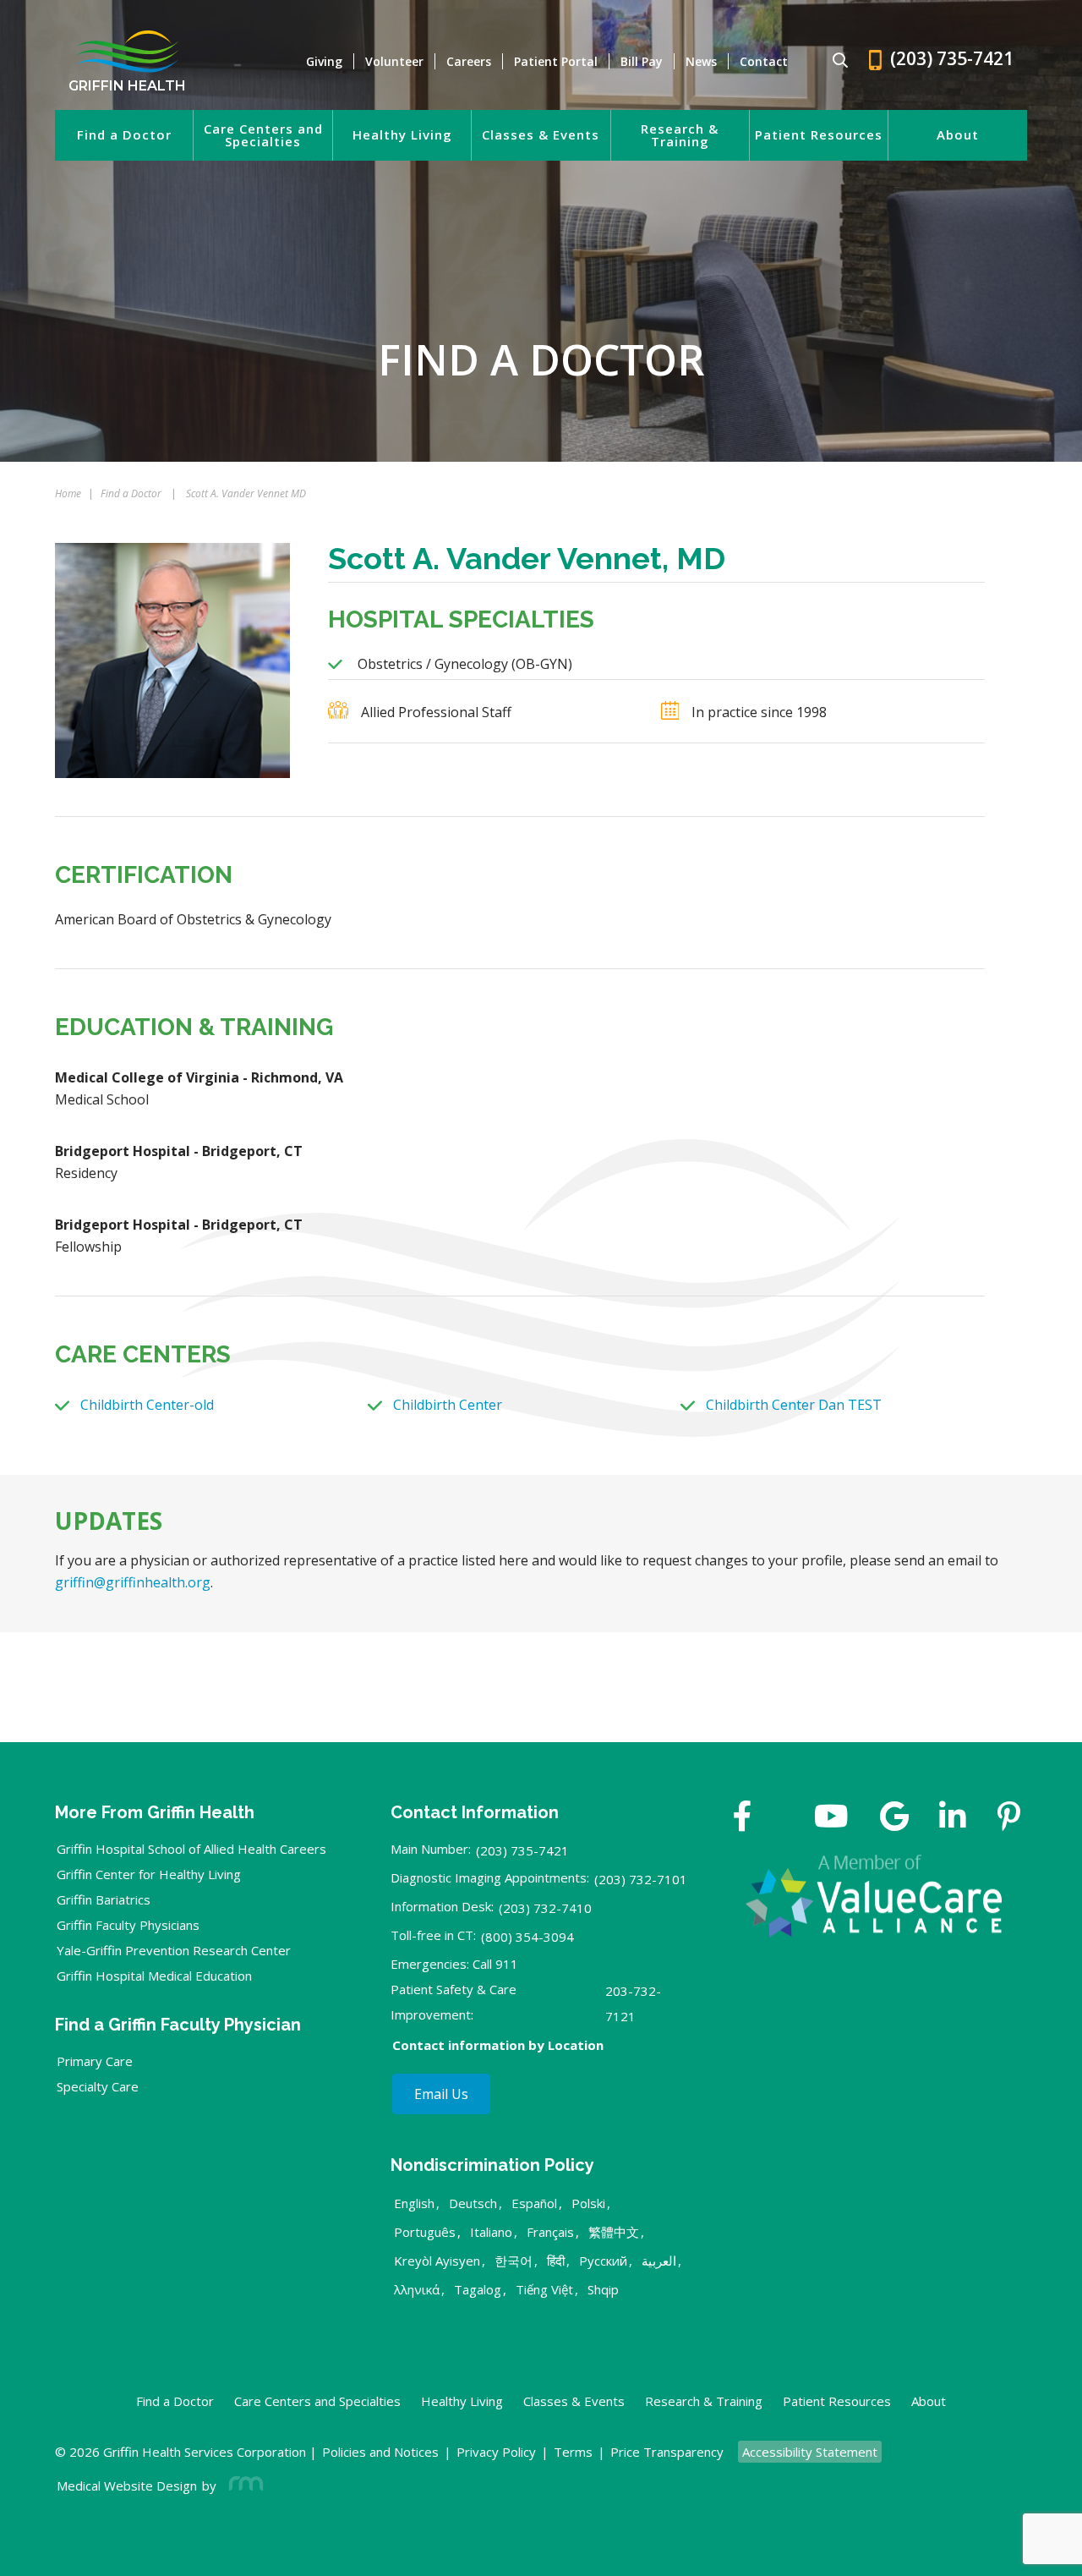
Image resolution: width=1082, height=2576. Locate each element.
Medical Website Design (127, 2486)
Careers (469, 61)
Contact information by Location (498, 2045)
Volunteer (394, 61)
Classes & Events (541, 135)
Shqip (603, 2289)
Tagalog (478, 2289)
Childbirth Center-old (147, 1405)
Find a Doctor (124, 135)
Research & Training (680, 135)
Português (425, 2232)
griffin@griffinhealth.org (133, 1582)
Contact (764, 61)
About (958, 135)
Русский (603, 2261)
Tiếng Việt (544, 2289)
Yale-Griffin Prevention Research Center (174, 1950)
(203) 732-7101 (641, 1879)
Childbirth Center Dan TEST (794, 1405)
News (701, 61)
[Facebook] (743, 1818)
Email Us (441, 2094)
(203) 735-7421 (522, 1850)
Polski (588, 2203)
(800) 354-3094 (527, 1937)
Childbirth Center (448, 1405)
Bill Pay (642, 61)
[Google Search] (833, 61)
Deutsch (473, 2203)
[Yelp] (1009, 1818)
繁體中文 (614, 2232)
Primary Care (95, 2061)
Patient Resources (819, 135)
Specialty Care (98, 2086)
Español (534, 2203)
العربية (659, 2261)
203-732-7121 (633, 2003)
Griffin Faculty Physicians (128, 1925)
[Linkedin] (953, 1818)
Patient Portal (556, 61)
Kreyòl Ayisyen (437, 2261)
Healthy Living (402, 135)
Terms (573, 2452)
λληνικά (417, 2289)
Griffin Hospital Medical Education (154, 1976)
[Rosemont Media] (243, 2486)
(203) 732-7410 (545, 1908)
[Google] (894, 1818)
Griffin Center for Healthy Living (149, 1874)
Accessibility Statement (810, 2452)
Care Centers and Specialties (263, 135)
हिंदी (556, 2261)
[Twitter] (783, 1818)
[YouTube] (831, 1818)
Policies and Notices (380, 2452)
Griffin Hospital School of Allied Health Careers (191, 1849)
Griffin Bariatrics (104, 1899)
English (414, 2203)
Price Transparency (667, 2452)
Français (550, 2232)
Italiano (491, 2232)
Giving (324, 61)
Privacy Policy (496, 2452)
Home (68, 493)
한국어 (514, 2261)
